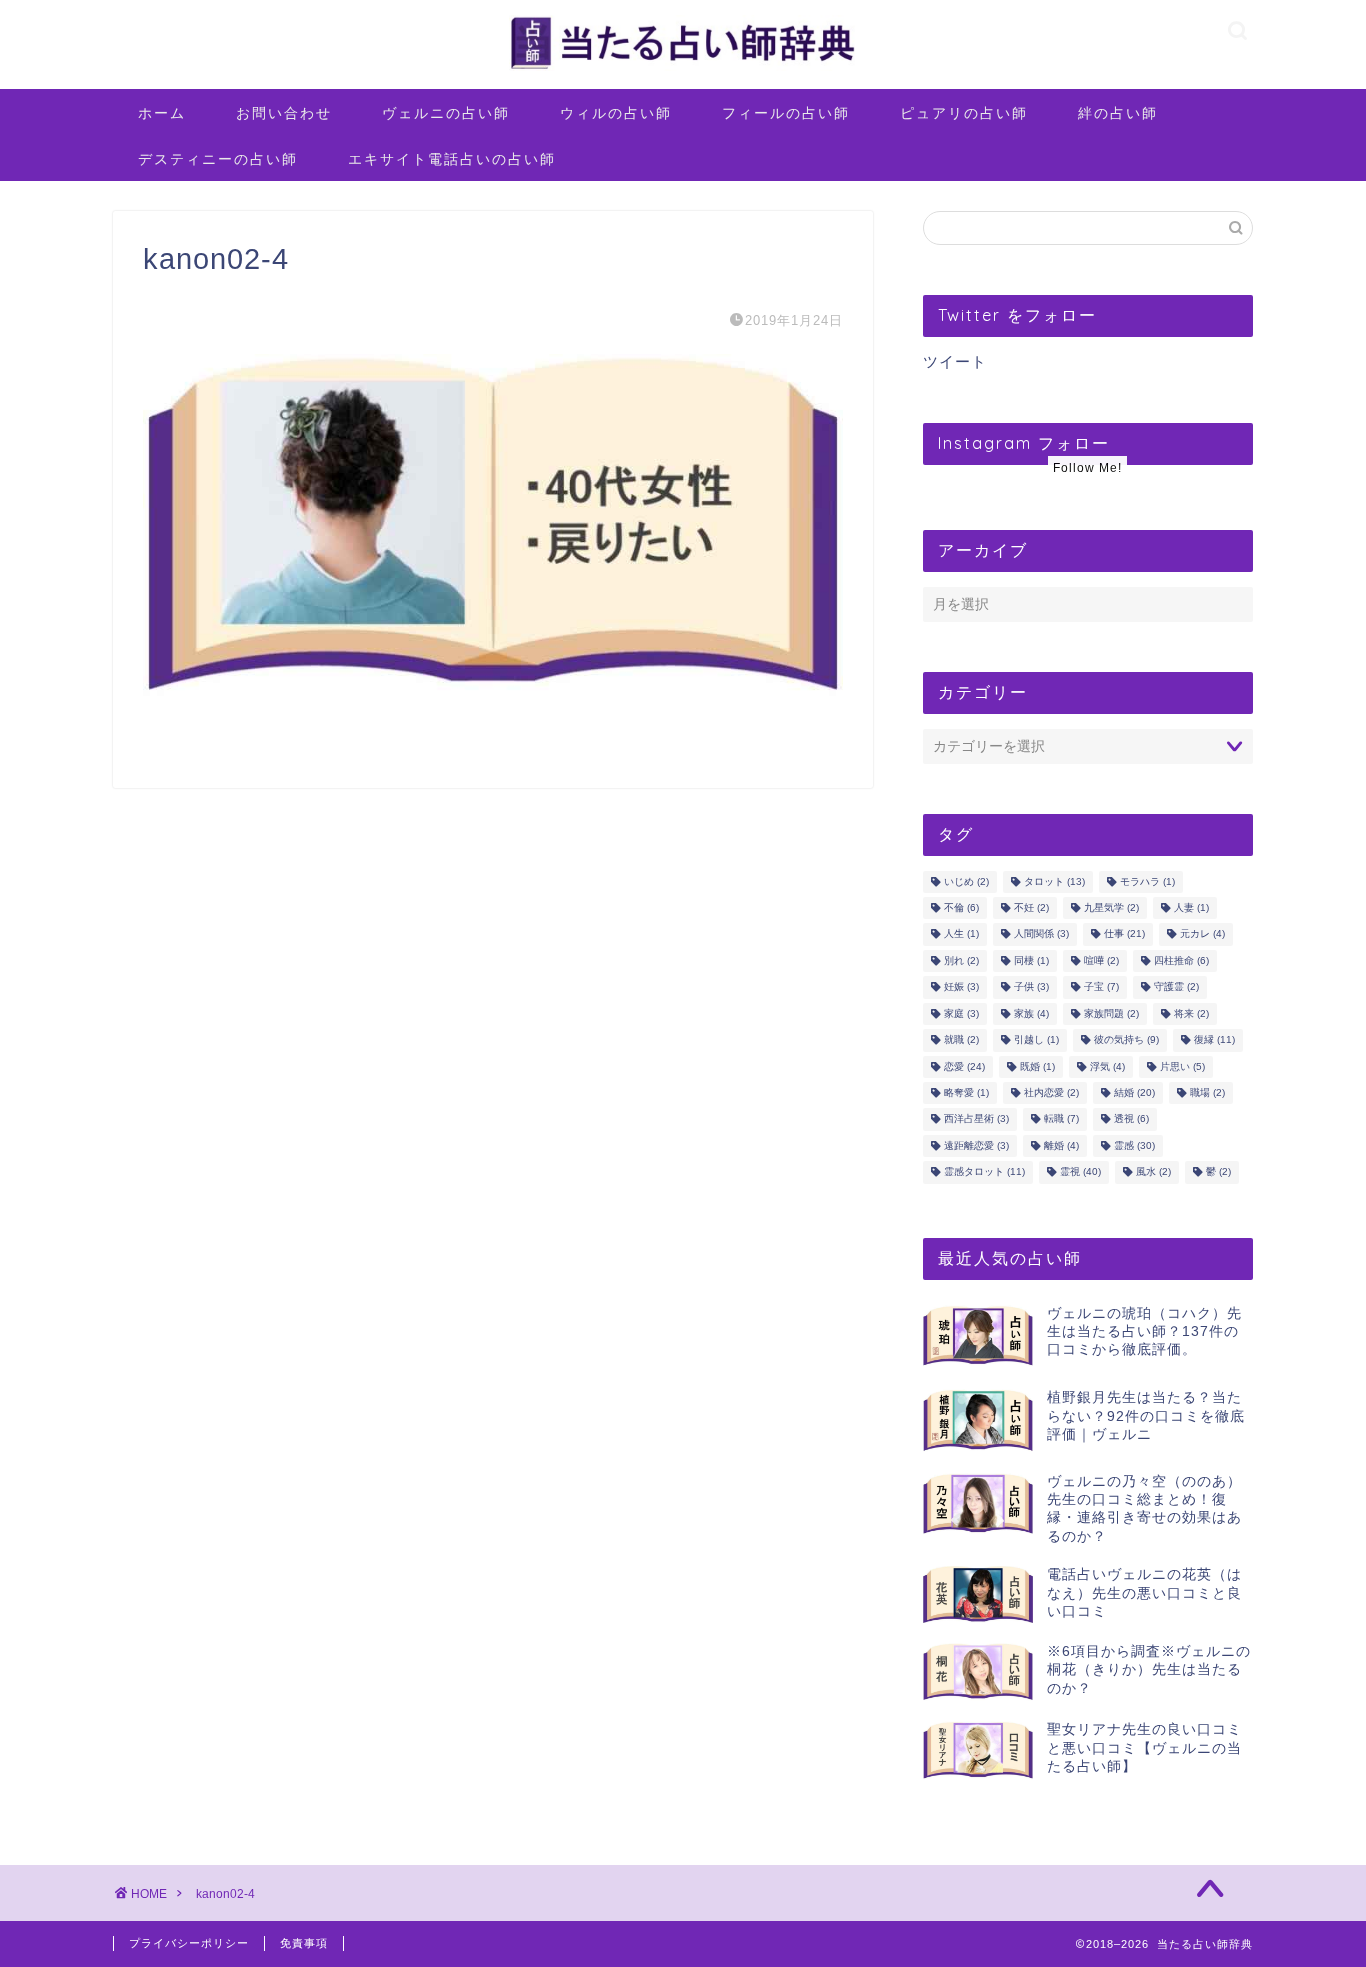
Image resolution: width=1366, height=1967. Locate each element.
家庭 (961, 1013)
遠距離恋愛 (976, 1145)
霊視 (1080, 1172)
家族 (1031, 1013)
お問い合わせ (284, 113)
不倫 (961, 907)
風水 (1153, 1172)
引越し (1036, 1040)
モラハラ (1147, 881)
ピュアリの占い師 (964, 113)
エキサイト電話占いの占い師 (452, 159)
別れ (961, 960)
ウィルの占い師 (616, 113)
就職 (961, 1040)
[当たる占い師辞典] (683, 69)
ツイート (955, 361)
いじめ (966, 881)
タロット (1054, 881)
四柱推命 (1181, 960)
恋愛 (964, 1066)
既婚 (1037, 1066)
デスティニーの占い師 (218, 159)
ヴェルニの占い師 (446, 113)
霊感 (1134, 1145)
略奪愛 (966, 1092)
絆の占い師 (1118, 113)
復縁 (1214, 1040)
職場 (1207, 1092)
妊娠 (961, 987)
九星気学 (1111, 907)
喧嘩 (1101, 960)
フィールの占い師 (786, 113)
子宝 (1101, 987)
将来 (1191, 1013)
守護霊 (1176, 987)
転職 (1061, 1119)
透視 (1131, 1119)
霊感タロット (984, 1172)
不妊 (1031, 907)
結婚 (1134, 1092)
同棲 (1031, 960)
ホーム (162, 113)
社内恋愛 (1051, 1092)
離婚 (1061, 1145)
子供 (1031, 987)
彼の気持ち (1126, 1040)
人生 (961, 934)
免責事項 (304, 1943)
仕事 (1124, 934)
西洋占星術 (976, 1119)
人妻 (1191, 907)
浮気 (1107, 1066)
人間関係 (1041, 934)
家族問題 (1111, 1013)
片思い (1182, 1066)
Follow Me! (1087, 468)
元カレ (1202, 934)
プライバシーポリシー (189, 1943)
